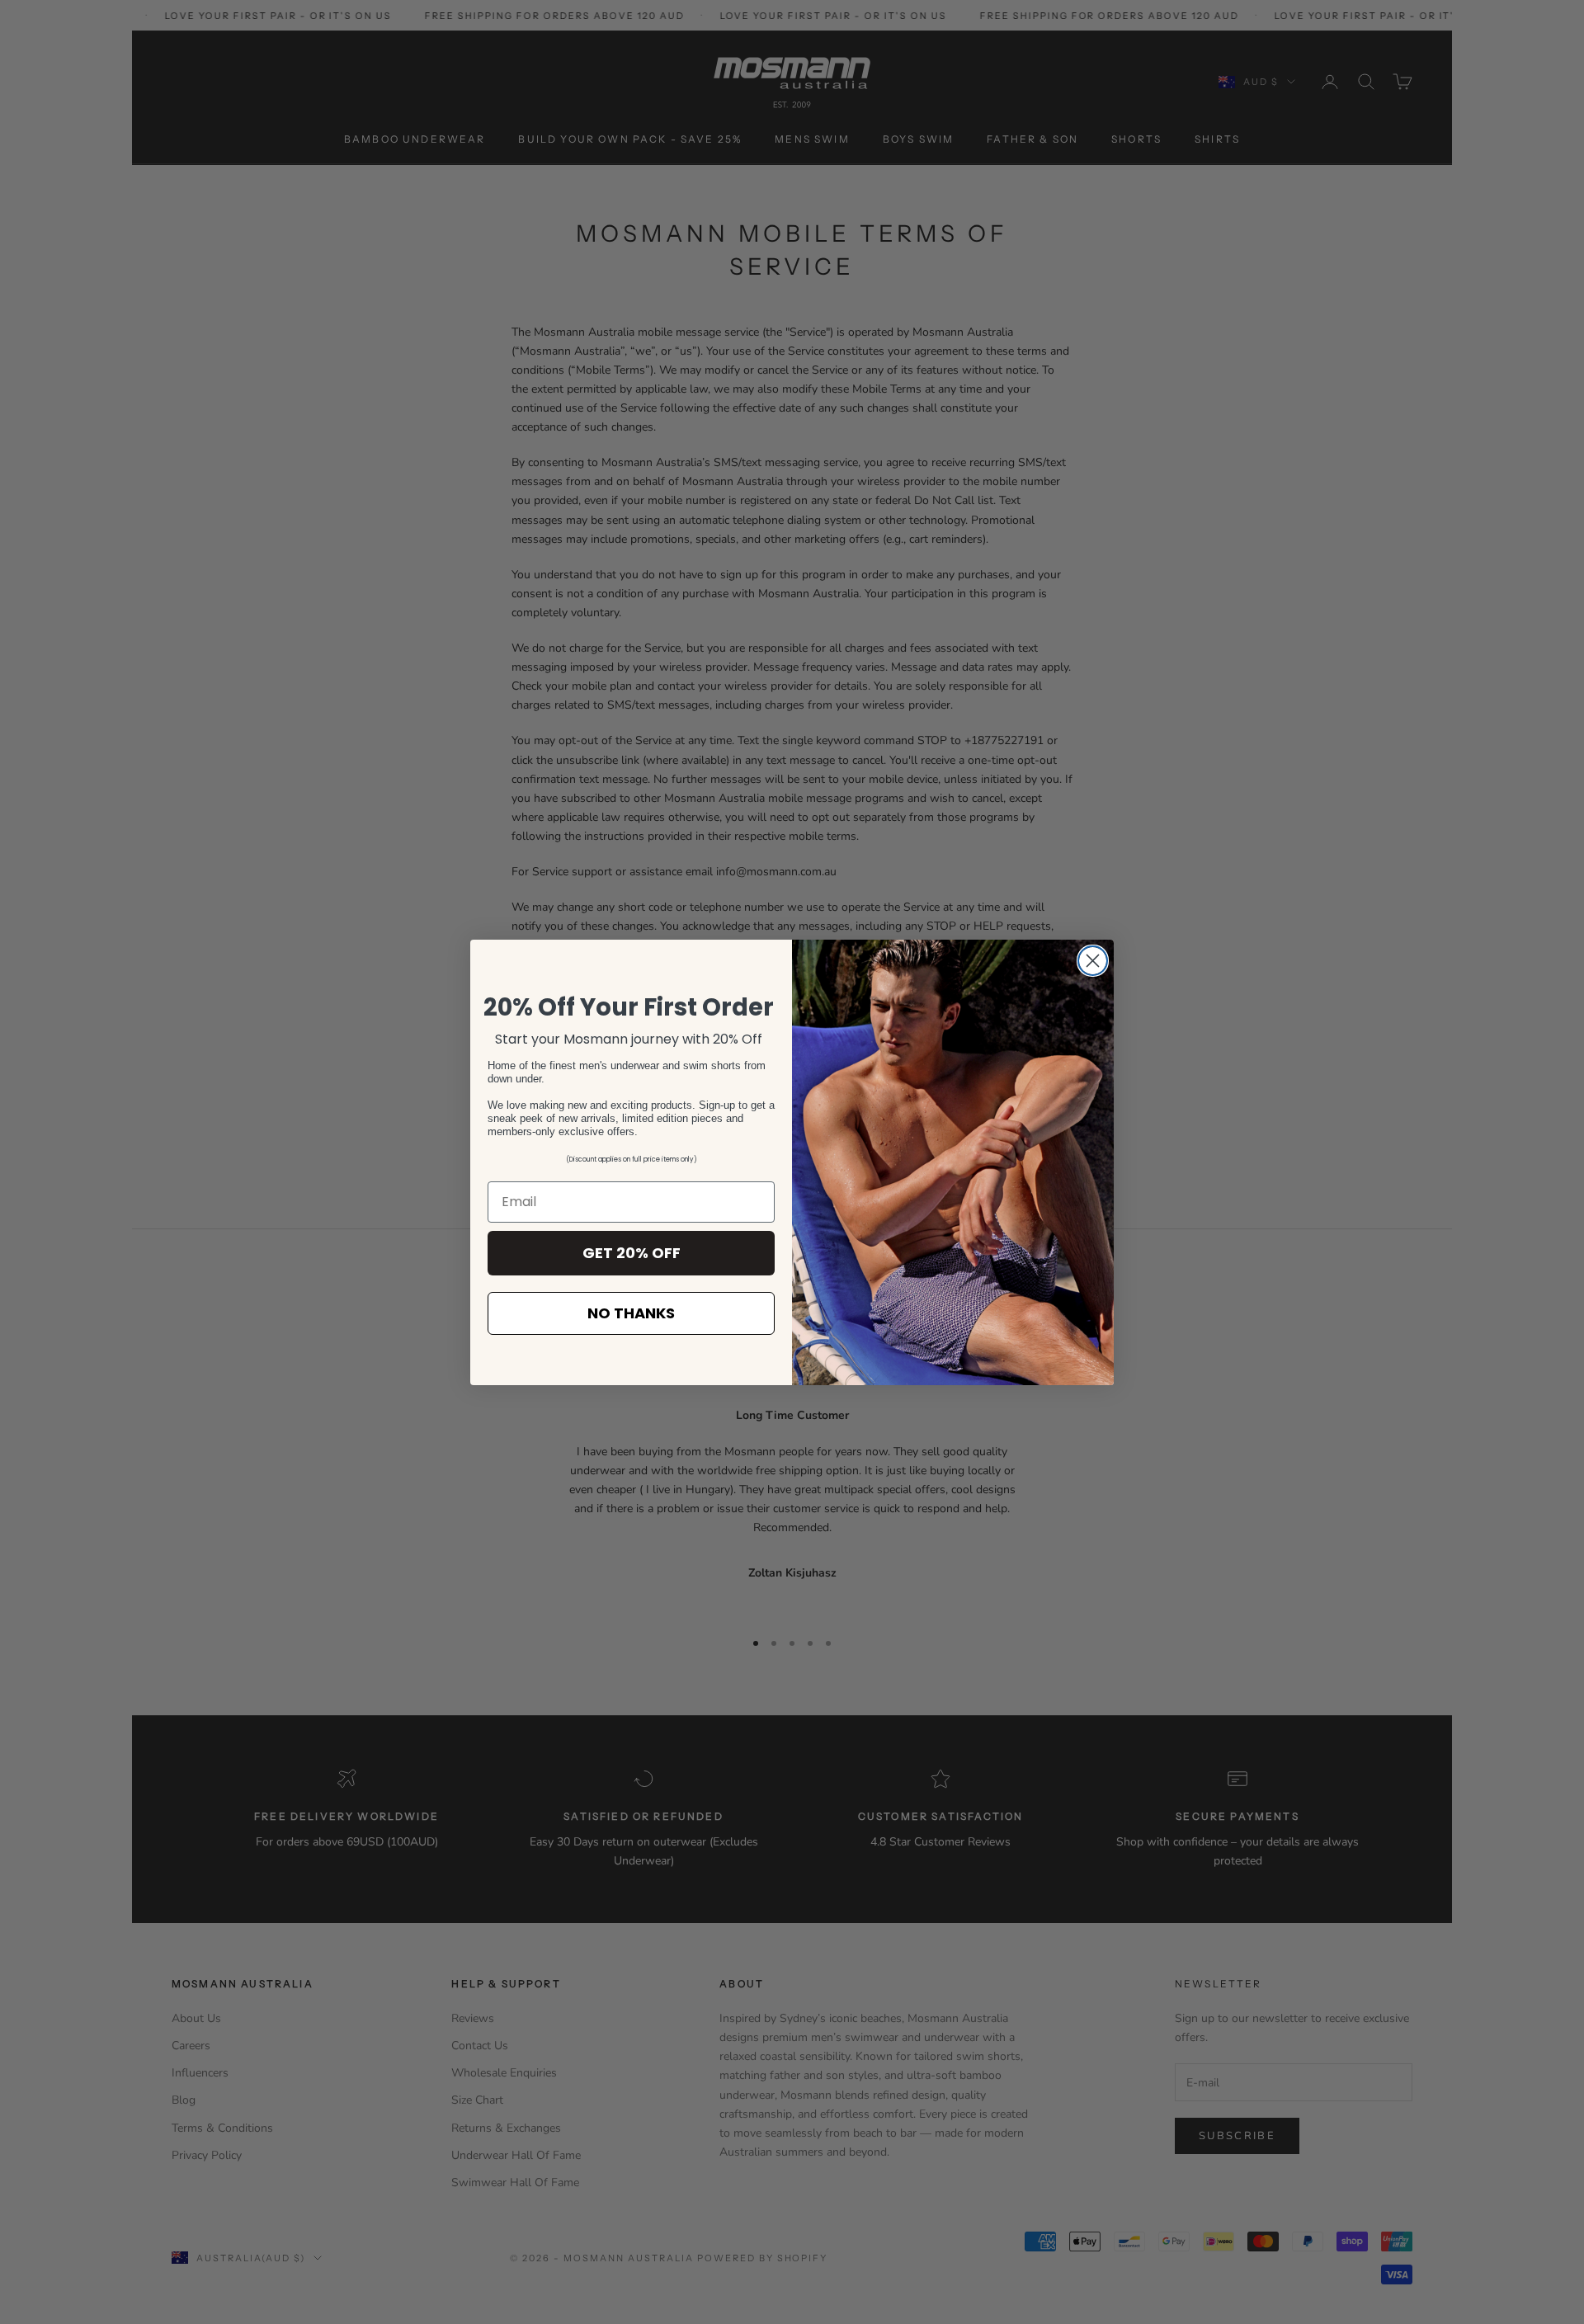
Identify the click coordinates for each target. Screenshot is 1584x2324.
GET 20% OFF (632, 1253)
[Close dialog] (1093, 961)
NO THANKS (631, 1313)
